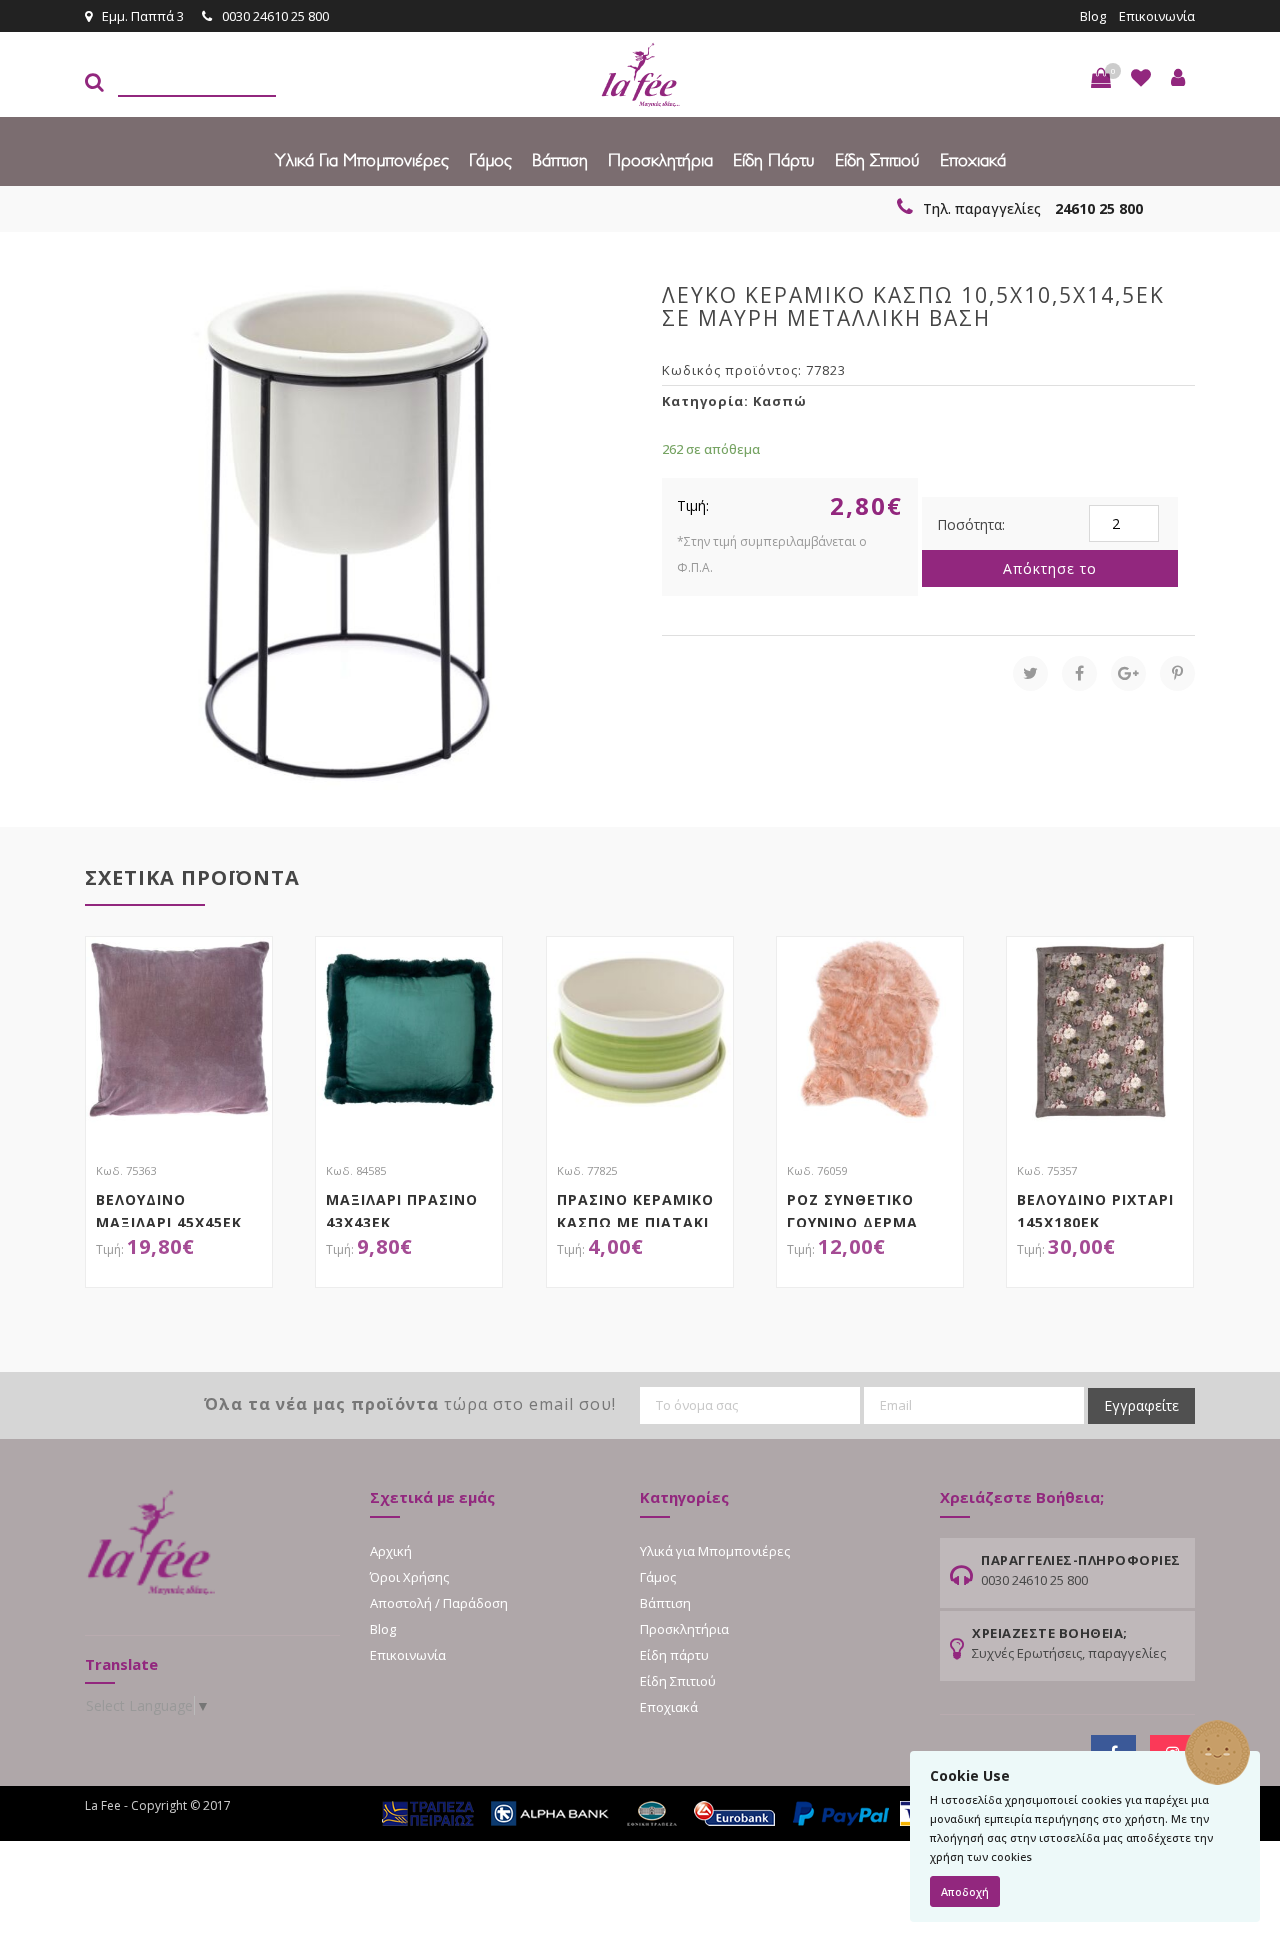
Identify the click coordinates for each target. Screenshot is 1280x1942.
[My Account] (1178, 78)
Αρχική (391, 1551)
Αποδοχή (965, 1891)
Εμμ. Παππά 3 (143, 16)
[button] (1101, 78)
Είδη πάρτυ (774, 159)
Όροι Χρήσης (409, 1577)
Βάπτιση (560, 159)
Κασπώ (780, 401)
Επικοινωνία (1157, 16)
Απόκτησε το (1050, 568)
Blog (1093, 16)
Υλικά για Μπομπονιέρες (362, 159)
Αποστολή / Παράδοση (439, 1603)
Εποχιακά (973, 159)
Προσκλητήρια (660, 159)
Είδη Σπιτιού (877, 159)
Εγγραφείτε (1141, 1405)
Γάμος (490, 159)
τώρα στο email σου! (410, 1404)
